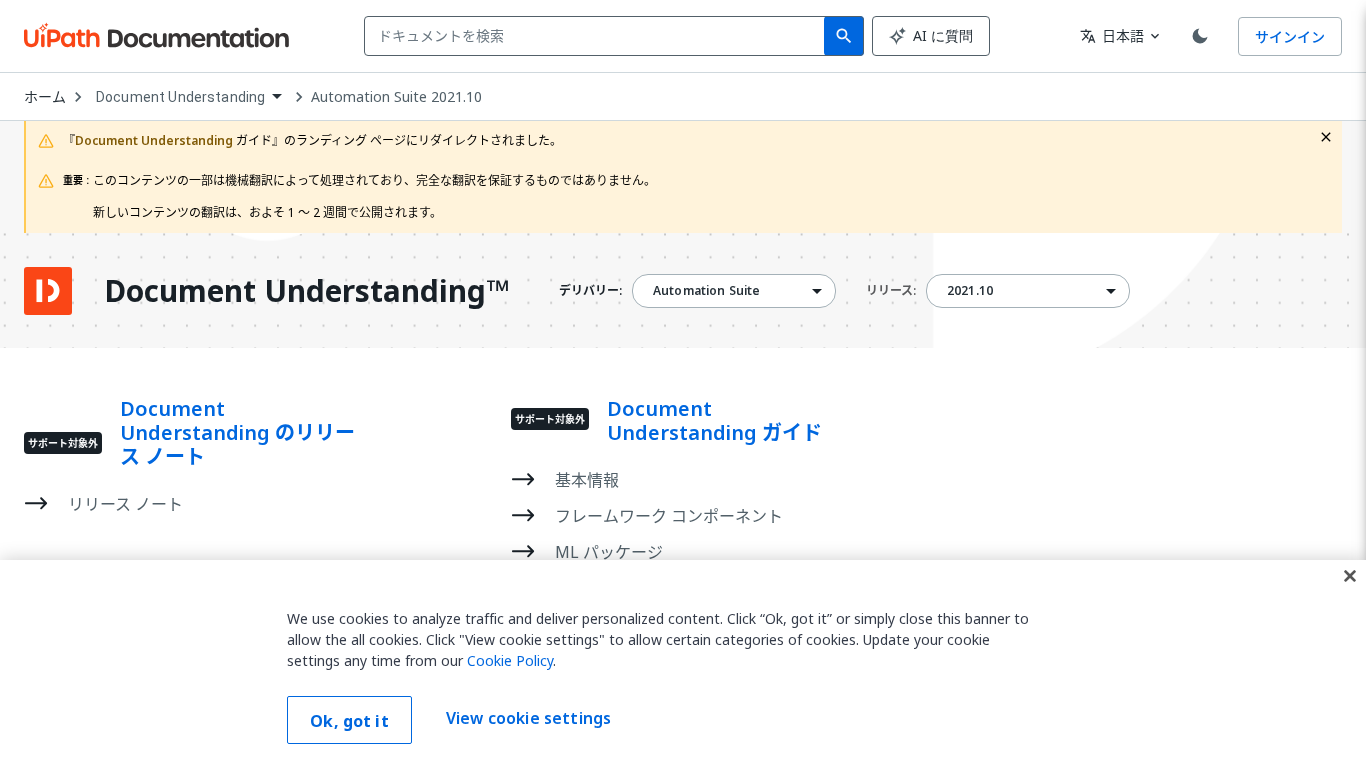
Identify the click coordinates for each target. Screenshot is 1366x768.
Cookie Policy (510, 660)
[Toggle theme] (1200, 36)
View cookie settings (528, 718)
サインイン (1290, 36)
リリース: (891, 290)
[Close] (1350, 576)
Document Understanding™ (306, 291)
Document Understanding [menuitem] (180, 97)
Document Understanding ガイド (714, 421)
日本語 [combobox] (1112, 35)
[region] (683, 664)
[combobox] (598, 36)
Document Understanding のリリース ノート (237, 433)
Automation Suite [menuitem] (706, 291)
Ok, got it (349, 721)
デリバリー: (590, 291)
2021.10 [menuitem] (970, 291)
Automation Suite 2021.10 (396, 97)
